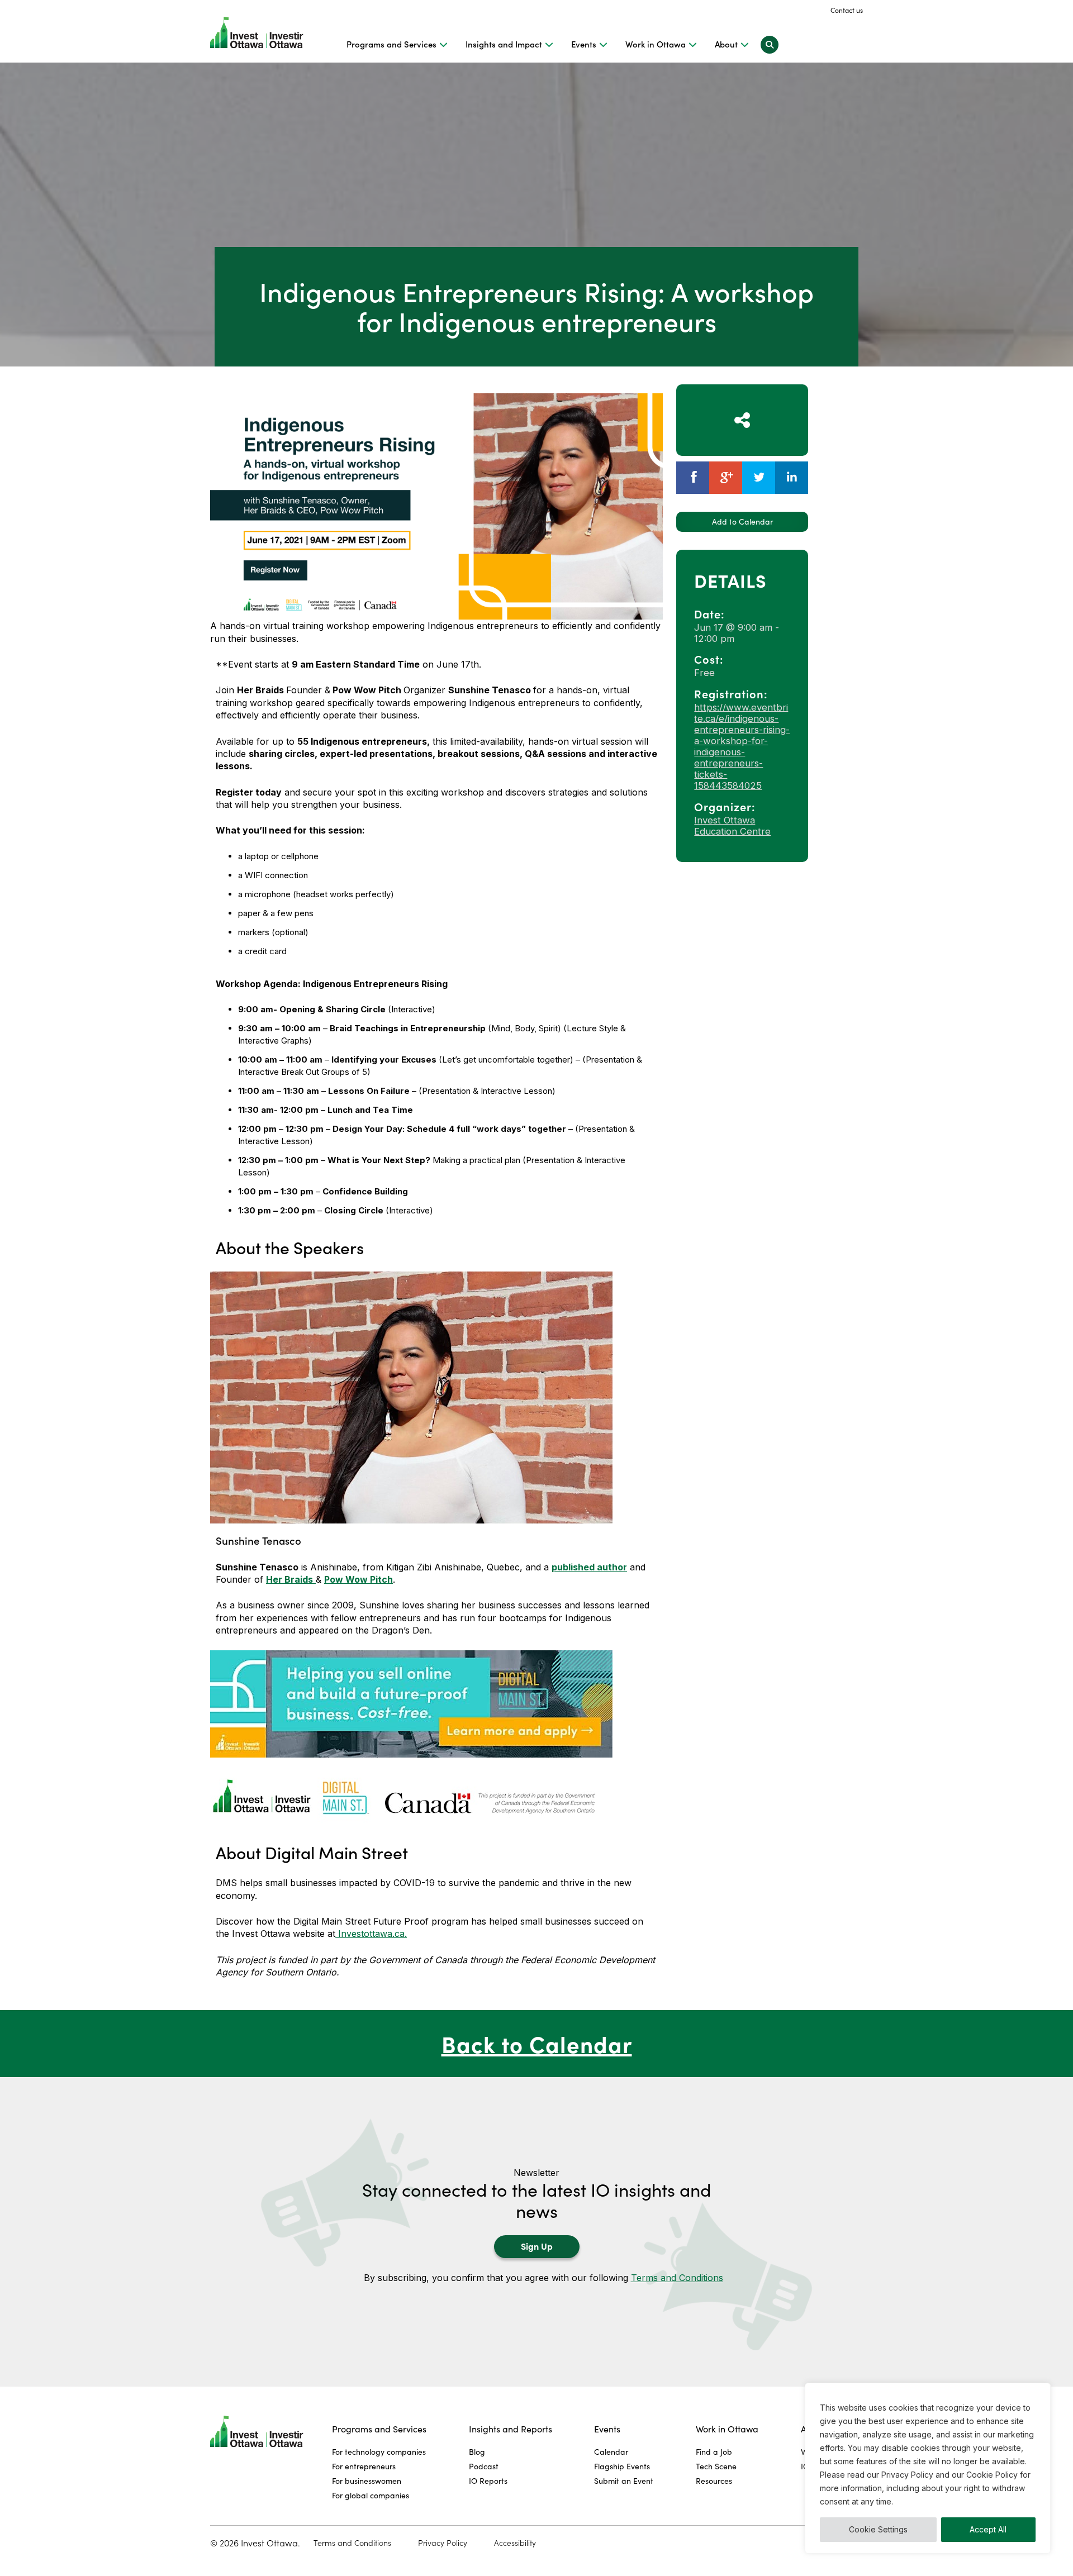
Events (584, 44)
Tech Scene (716, 2466)
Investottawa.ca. (371, 1934)
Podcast (484, 2466)
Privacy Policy (443, 2543)
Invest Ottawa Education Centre (732, 826)
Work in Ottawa (656, 44)
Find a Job (714, 2452)
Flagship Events (622, 2466)
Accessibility (515, 2543)
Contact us (847, 10)
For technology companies (379, 2452)
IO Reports (488, 2481)
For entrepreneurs (364, 2466)
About (726, 44)
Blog (477, 2452)
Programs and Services (391, 44)
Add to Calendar (742, 522)
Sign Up (537, 2246)
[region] (928, 2468)
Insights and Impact (504, 44)
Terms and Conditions (677, 2278)
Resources (714, 2481)
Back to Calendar (537, 2043)
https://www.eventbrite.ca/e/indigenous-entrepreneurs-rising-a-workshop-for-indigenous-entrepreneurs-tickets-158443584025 (742, 746)
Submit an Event (624, 2481)
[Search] (770, 44)
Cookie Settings (878, 2529)
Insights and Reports (511, 2429)
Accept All (988, 2529)
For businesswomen (367, 2481)
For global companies (371, 2495)
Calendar (611, 2452)
